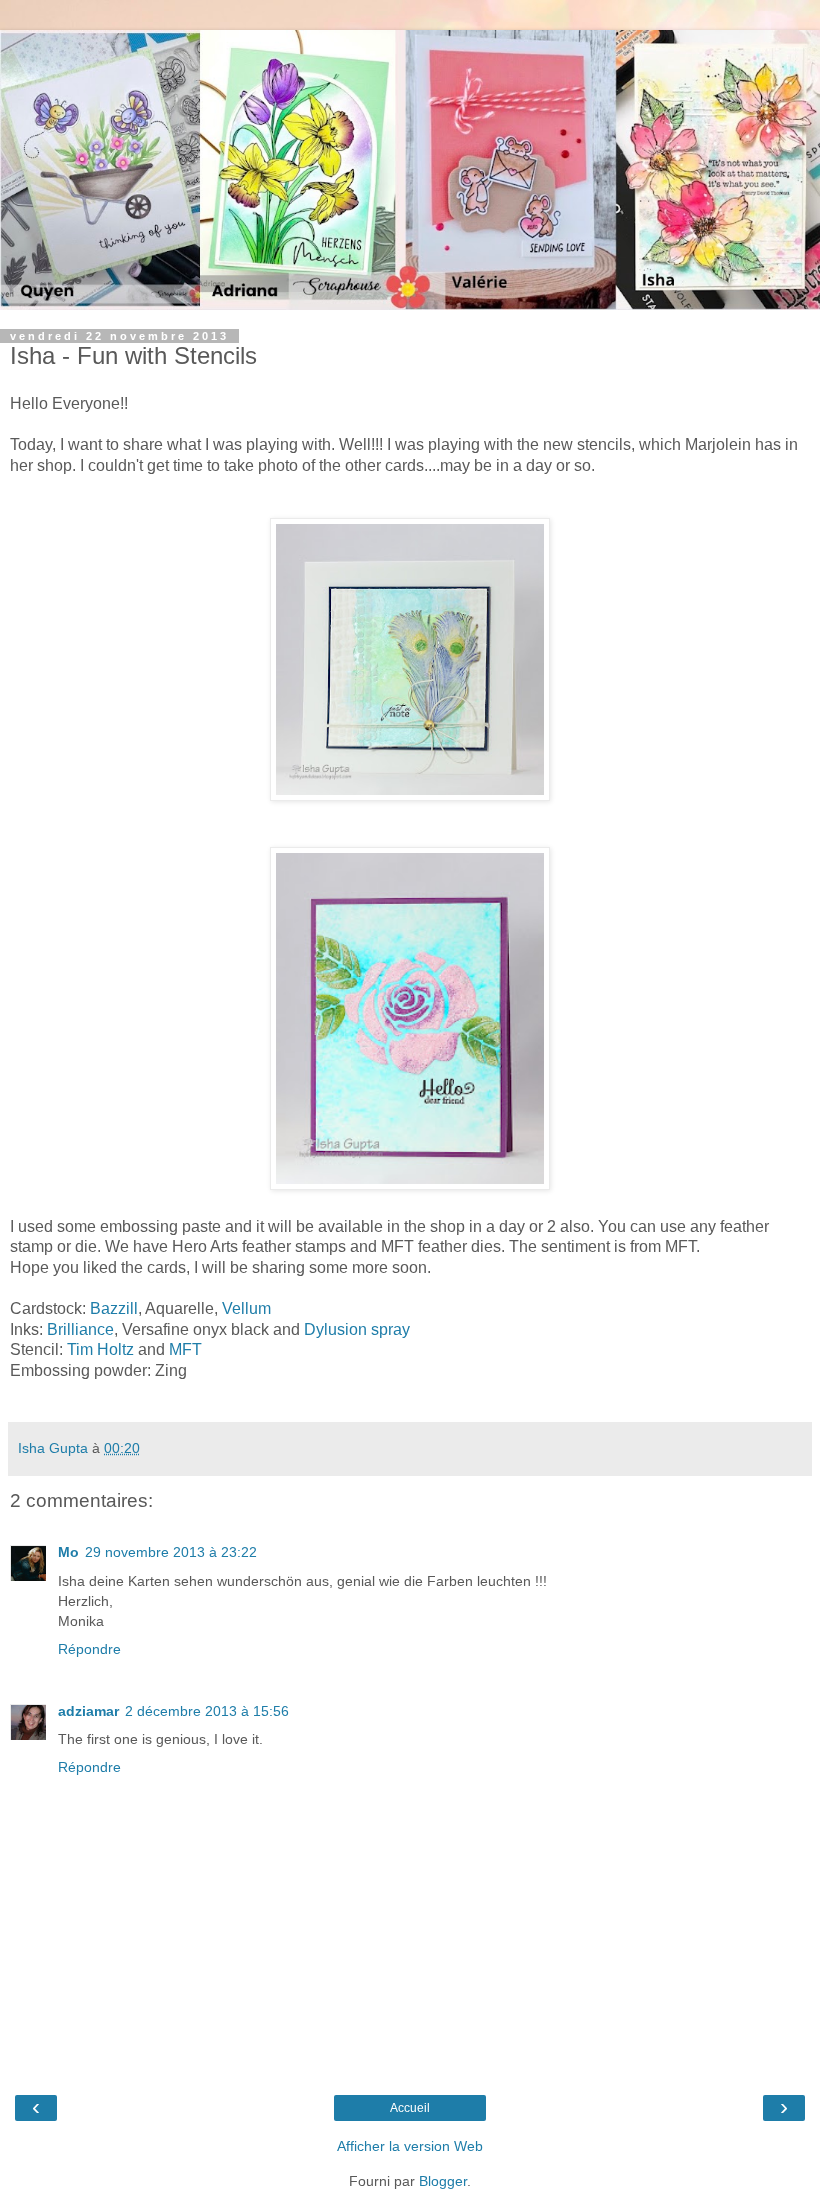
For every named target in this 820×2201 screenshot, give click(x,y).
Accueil (410, 2108)
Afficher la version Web (410, 2146)
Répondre (89, 1649)
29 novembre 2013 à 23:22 (171, 1552)
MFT (185, 1349)
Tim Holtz (102, 1349)
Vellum (246, 1308)
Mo (68, 1552)
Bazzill (114, 1308)
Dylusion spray (357, 1329)
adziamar (88, 1711)
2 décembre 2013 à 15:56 (207, 1711)
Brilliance (80, 1329)
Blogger (443, 2181)
